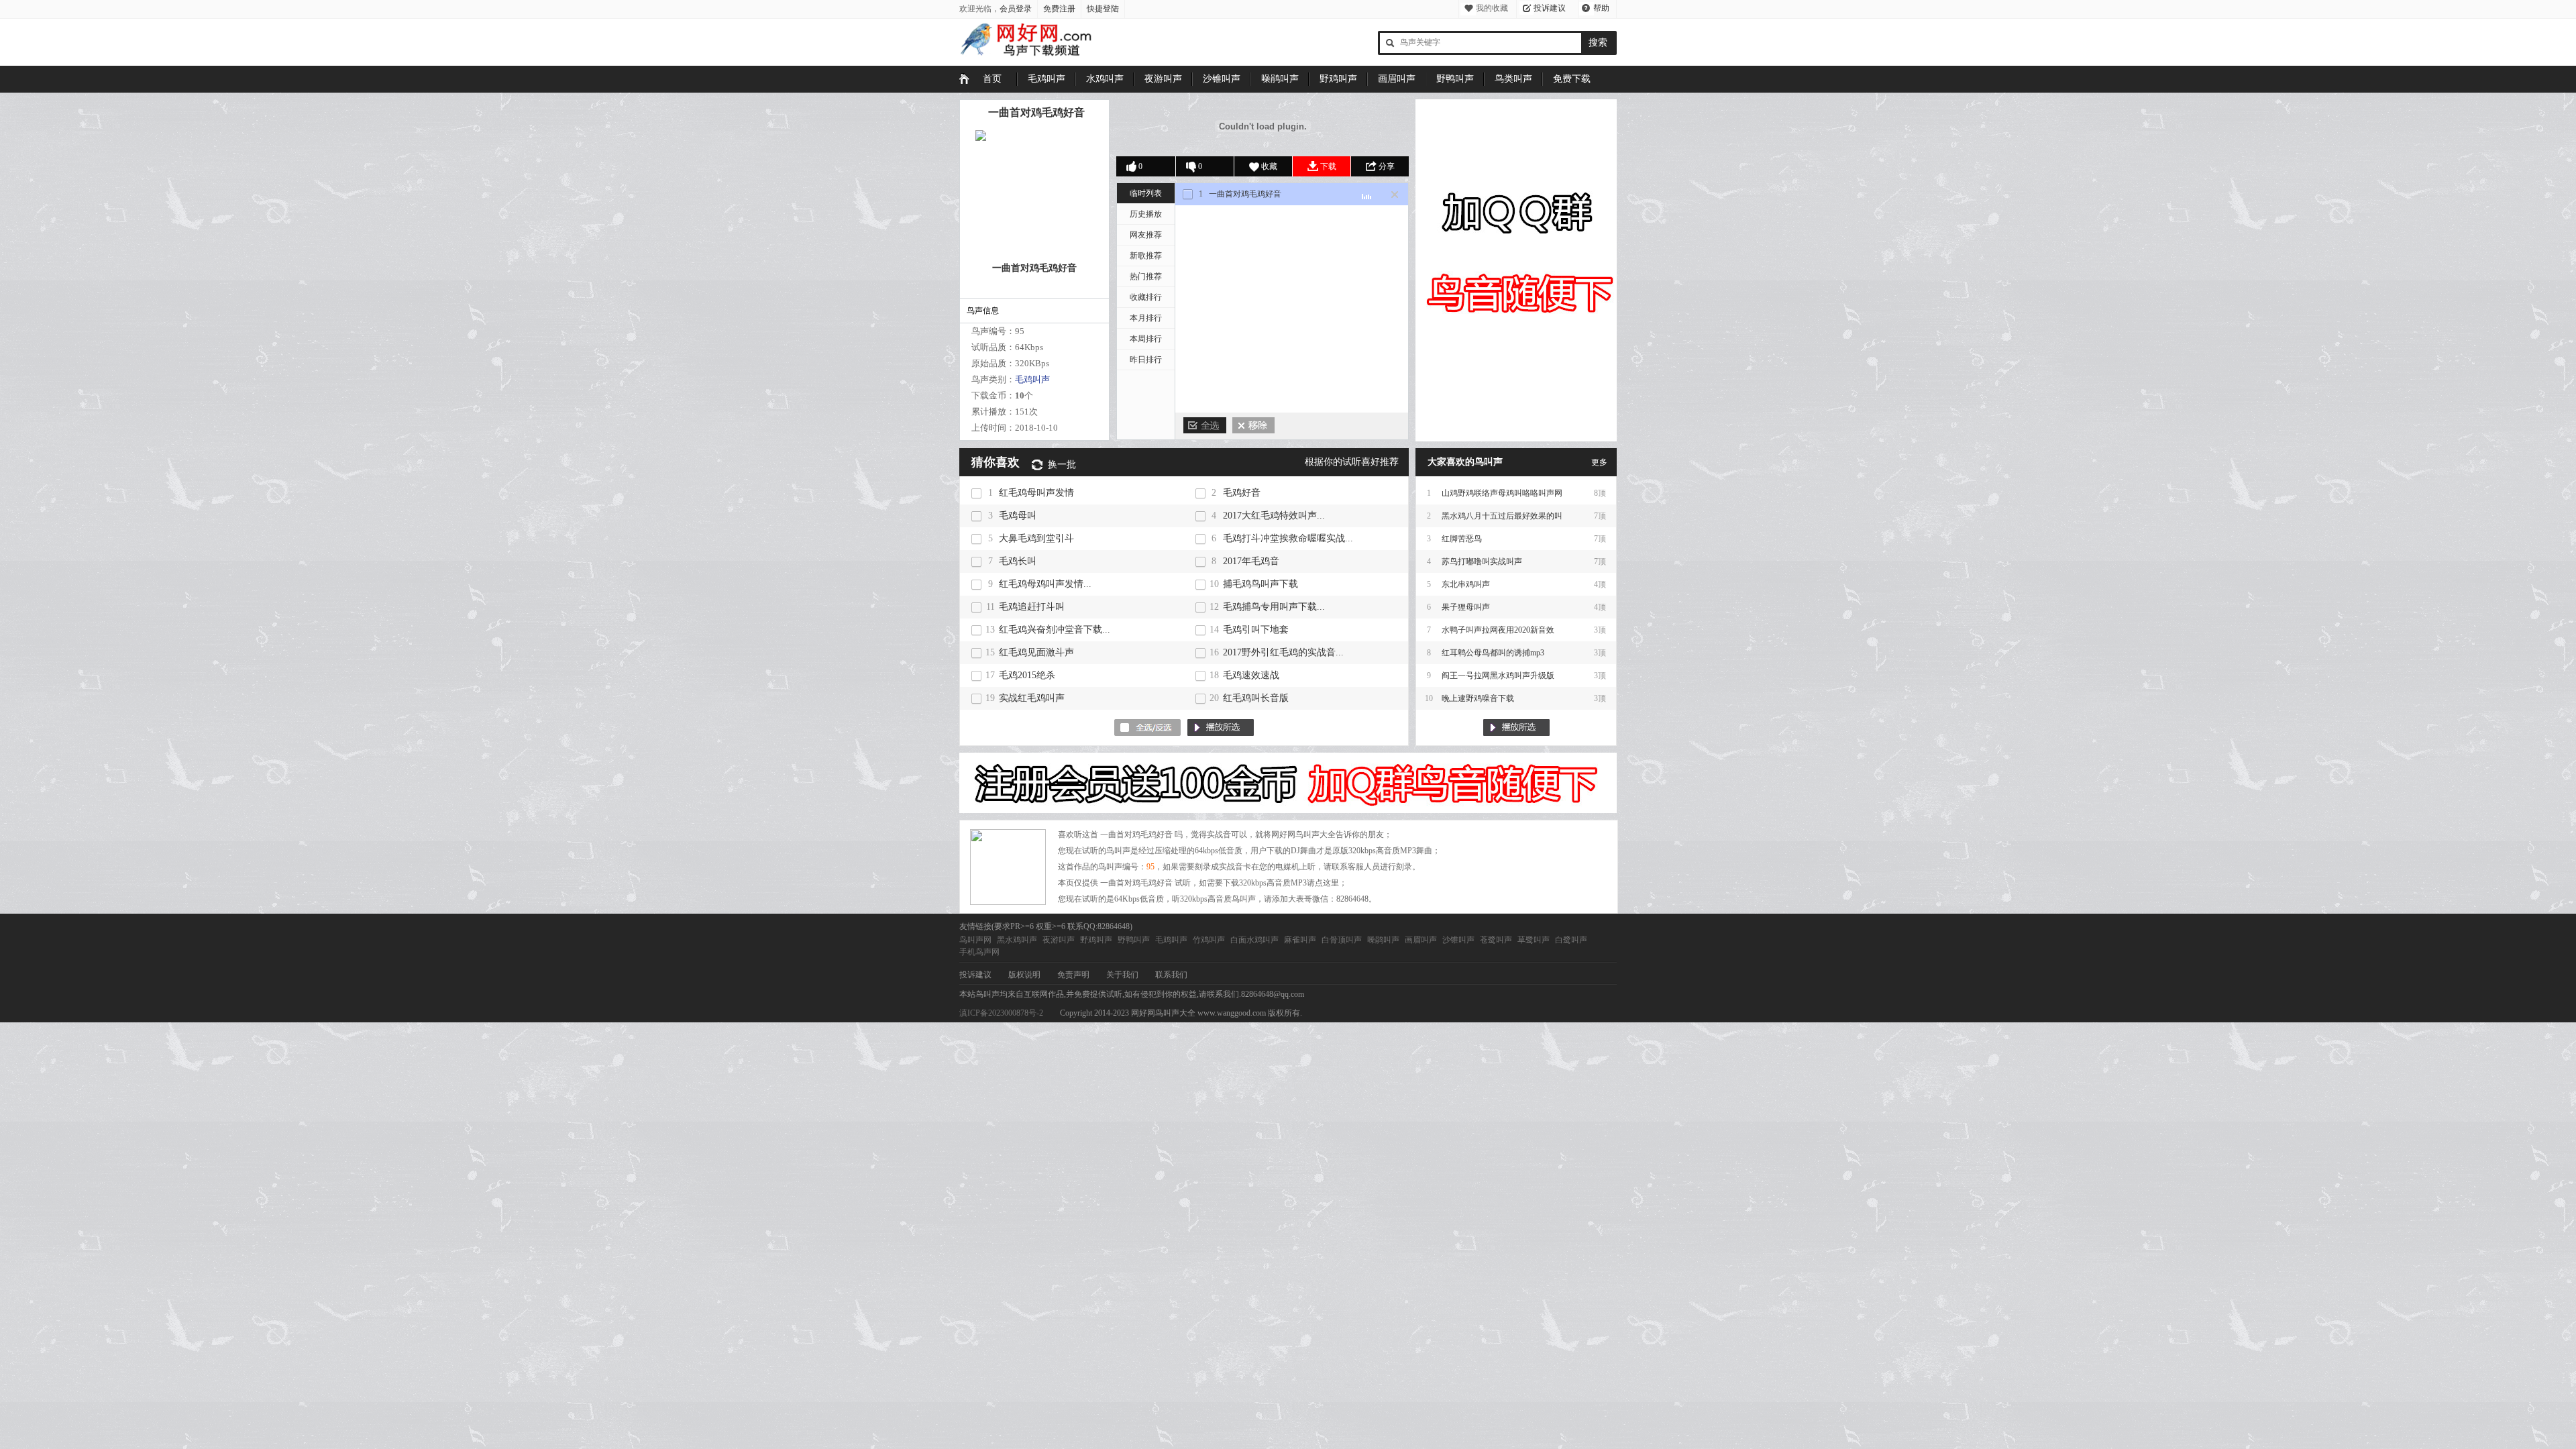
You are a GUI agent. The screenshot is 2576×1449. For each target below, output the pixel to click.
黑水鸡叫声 (1017, 940)
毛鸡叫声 (1046, 79)
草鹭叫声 (1534, 940)
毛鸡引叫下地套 (1256, 630)
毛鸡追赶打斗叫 (1032, 607)
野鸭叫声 (1455, 79)
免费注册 (1059, 9)
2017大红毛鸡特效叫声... (1274, 516)
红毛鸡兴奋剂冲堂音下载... (1055, 630)
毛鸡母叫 (1018, 516)
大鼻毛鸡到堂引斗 (1036, 538)
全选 (1205, 425)
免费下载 (1572, 79)
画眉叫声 (1397, 79)
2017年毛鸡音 (1251, 561)
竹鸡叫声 (1209, 940)
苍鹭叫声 (1496, 940)
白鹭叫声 (1571, 940)
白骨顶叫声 (1342, 940)
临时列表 (1146, 193)
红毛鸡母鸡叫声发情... (1045, 584)
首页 (992, 79)
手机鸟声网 (979, 952)
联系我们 (1171, 975)
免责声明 (1073, 975)
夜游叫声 (1163, 79)
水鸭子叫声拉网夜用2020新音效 (1498, 630)
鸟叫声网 (975, 940)
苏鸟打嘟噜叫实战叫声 (1482, 561)
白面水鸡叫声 (1254, 940)
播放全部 (1516, 728)
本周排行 (1146, 339)
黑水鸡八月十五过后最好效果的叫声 (1502, 519)
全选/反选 (1147, 728)
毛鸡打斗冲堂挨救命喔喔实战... (1288, 538)
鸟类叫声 (1513, 79)
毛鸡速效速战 (1251, 675)
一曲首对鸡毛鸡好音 (1036, 112)
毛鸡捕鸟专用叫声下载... (1274, 607)
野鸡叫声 (1338, 79)
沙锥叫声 (1222, 79)
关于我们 (1122, 975)
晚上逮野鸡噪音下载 (1478, 698)
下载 (1328, 166)
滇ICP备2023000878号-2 (1001, 1013)
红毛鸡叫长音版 (1256, 698)
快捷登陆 (1103, 9)
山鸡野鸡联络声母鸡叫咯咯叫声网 (1502, 493)
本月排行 (1146, 318)
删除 (1253, 425)
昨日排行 (1146, 360)
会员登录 (1016, 9)
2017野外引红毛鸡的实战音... (1283, 652)
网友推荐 (1146, 235)
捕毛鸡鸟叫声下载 (1260, 584)
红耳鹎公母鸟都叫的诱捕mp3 (1493, 653)
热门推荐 (1146, 276)
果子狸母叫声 (1466, 607)
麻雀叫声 (1300, 940)
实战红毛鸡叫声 (1032, 698)
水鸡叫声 (1105, 79)
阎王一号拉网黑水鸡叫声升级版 (1498, 676)
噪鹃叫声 (1280, 79)
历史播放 (1146, 214)
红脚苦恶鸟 (1462, 539)
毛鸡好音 (1242, 493)
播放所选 (1221, 728)
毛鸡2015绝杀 (1027, 675)
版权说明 (1024, 975)
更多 (1599, 462)
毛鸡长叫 (1018, 561)
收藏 (1269, 166)
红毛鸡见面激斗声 (1036, 652)
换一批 (1062, 465)
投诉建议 (1550, 8)
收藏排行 (1146, 297)
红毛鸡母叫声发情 (1036, 493)
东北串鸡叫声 (1466, 584)
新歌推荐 (1146, 256)
